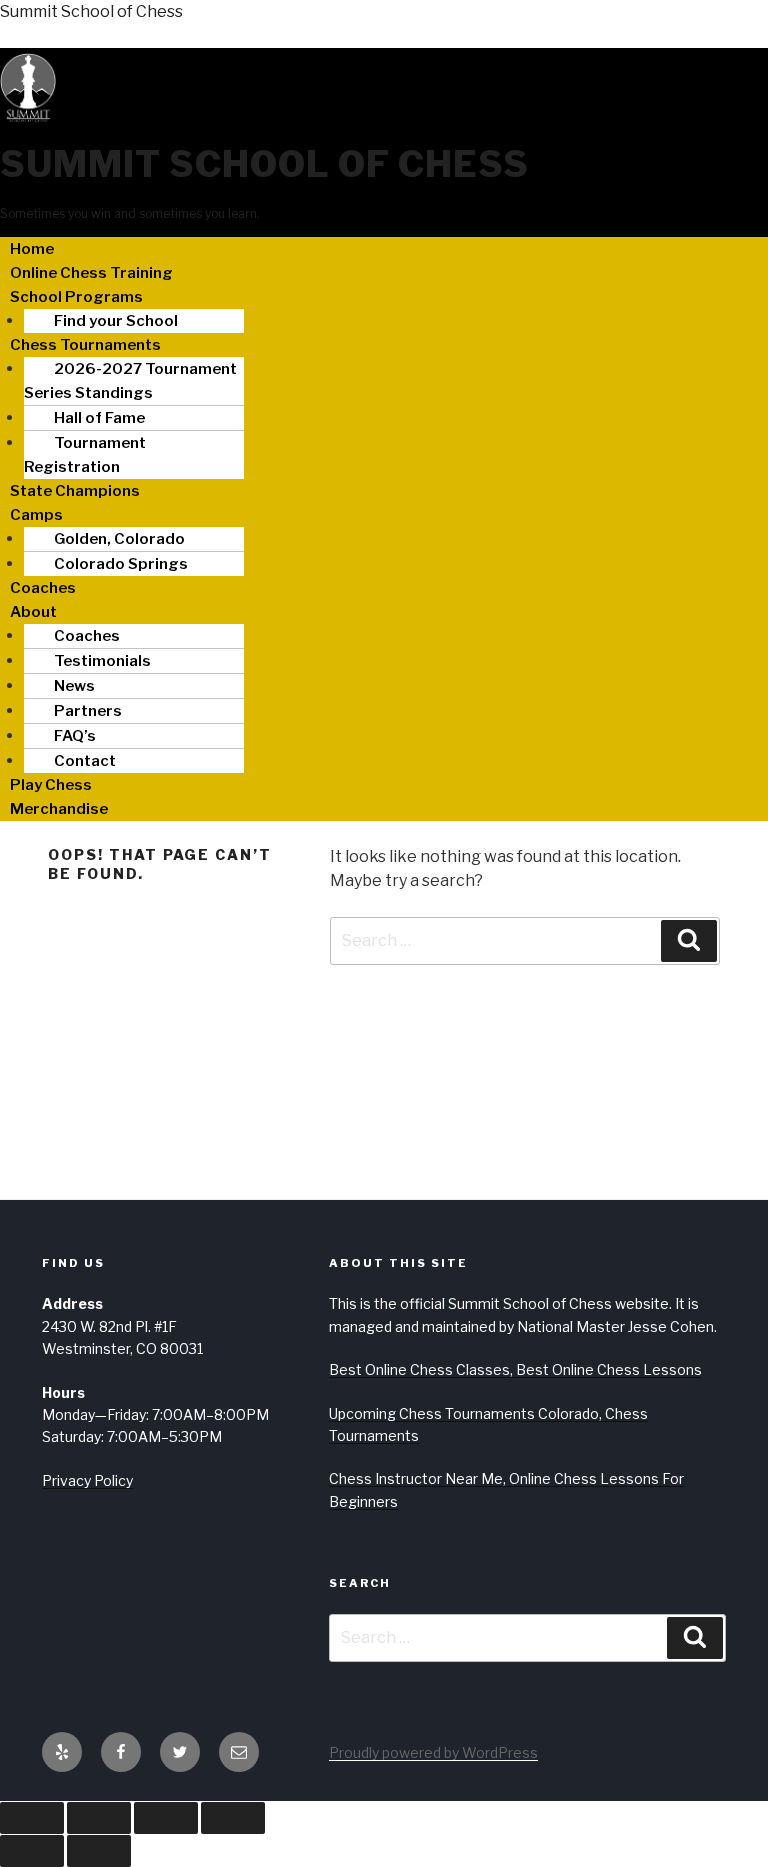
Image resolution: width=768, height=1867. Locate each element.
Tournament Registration (85, 455)
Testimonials (102, 661)
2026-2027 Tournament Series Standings (130, 381)
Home (32, 249)
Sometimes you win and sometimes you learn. (130, 213)
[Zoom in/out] (32, 1818)
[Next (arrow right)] (99, 1851)
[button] (384, 297)
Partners (88, 711)
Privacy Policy (87, 1480)
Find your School (116, 321)
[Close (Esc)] (233, 1818)
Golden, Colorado (119, 539)
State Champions (75, 491)
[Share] (166, 1818)
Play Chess (51, 785)
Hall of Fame (99, 418)
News (74, 686)
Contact (85, 761)
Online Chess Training (91, 273)
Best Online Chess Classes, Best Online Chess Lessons (515, 1369)
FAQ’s (75, 736)
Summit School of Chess (91, 11)
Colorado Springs (121, 564)
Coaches (43, 588)
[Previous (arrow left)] (32, 1851)
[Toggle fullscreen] (99, 1818)
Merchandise (59, 809)
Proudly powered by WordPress (433, 1752)
